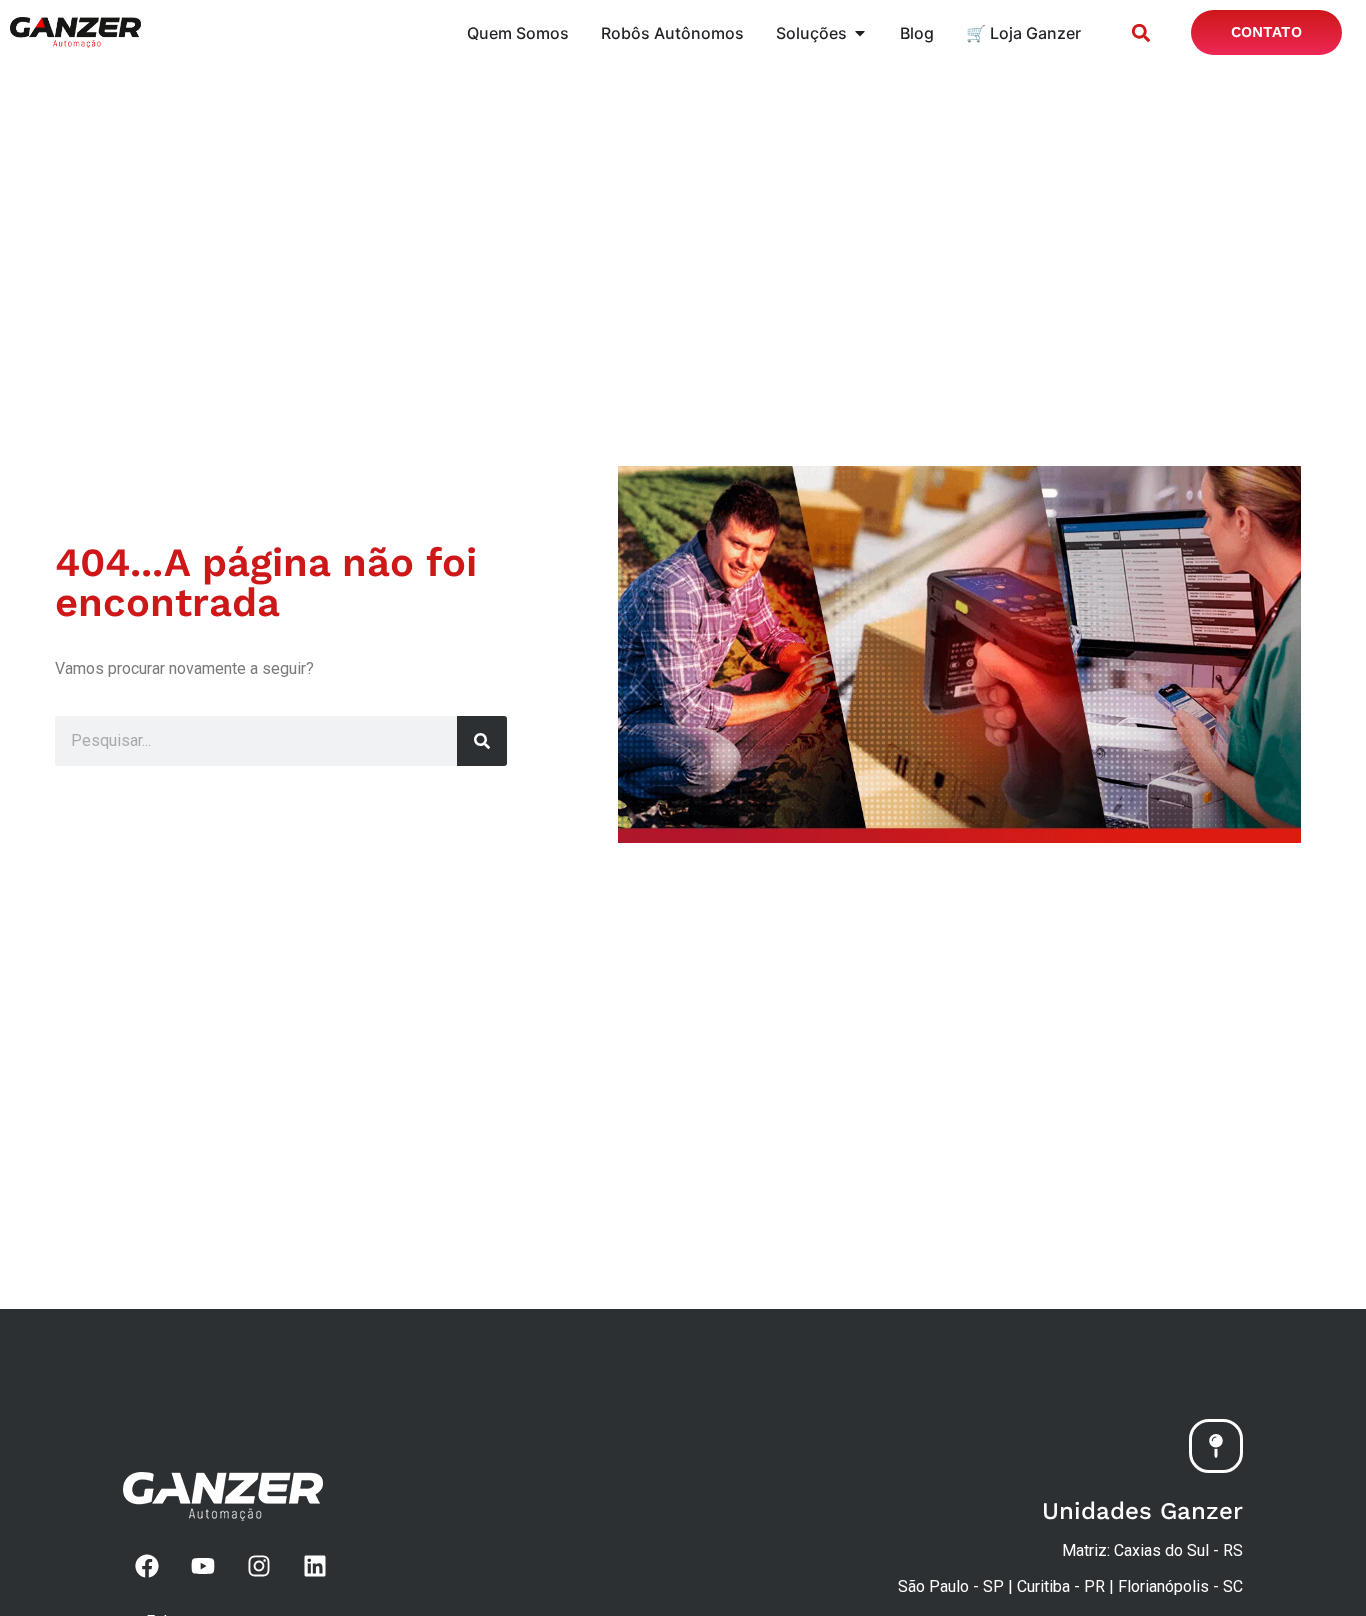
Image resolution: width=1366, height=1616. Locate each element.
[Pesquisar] (482, 741)
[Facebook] (147, 1566)
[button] (1140, 32)
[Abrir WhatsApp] (1316, 1565)
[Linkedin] (315, 1566)
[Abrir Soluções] (860, 33)
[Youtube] (203, 1566)
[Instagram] (259, 1566)
